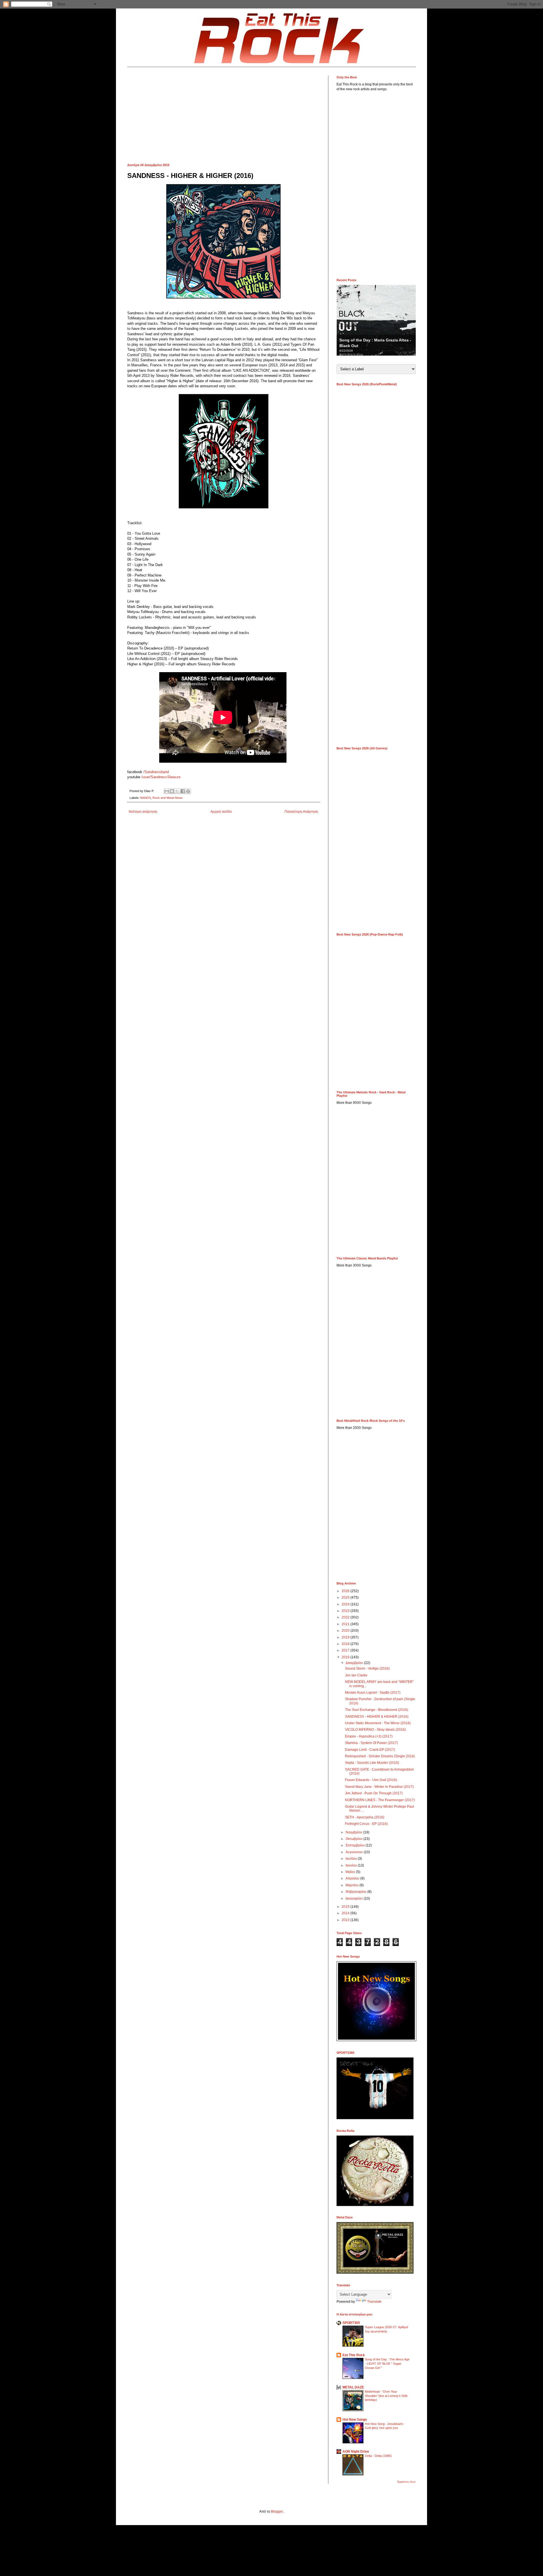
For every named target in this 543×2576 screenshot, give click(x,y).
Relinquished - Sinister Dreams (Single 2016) (380, 1756)
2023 (346, 1611)
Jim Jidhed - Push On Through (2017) (374, 1793)
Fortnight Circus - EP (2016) (366, 1824)
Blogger (277, 2512)
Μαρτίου (353, 1885)
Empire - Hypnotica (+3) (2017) (369, 1736)
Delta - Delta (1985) (378, 2456)
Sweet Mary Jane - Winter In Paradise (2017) (379, 1787)
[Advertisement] (223, 115)
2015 (346, 1907)
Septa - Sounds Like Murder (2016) (372, 1763)
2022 (346, 1617)
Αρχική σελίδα (221, 812)
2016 (346, 1657)
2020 (346, 1631)
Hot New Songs (355, 2420)
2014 (346, 1913)
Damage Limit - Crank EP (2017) (370, 1750)
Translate (374, 2302)
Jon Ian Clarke (356, 1675)
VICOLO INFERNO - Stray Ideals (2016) (375, 1730)
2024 (346, 1604)
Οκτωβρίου (355, 1839)
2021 (346, 1624)
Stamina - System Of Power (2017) (371, 1743)
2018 (346, 1644)
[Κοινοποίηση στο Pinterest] (188, 791)
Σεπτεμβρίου (356, 1845)
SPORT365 (351, 2323)
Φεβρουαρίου (356, 1892)
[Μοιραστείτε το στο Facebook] (183, 791)
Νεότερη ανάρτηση (143, 812)
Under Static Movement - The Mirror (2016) (378, 1723)
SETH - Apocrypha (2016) (365, 1817)
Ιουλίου (352, 1859)
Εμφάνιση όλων (407, 2482)
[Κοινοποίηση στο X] (177, 791)
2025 (346, 1597)
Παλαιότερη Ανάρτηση (301, 812)
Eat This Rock (354, 2355)
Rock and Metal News (168, 798)
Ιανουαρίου (355, 1898)
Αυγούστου (355, 1852)
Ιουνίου (352, 1865)
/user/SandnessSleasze (160, 777)
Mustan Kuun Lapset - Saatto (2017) (373, 1693)
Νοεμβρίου (354, 1832)
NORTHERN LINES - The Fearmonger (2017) (380, 1800)
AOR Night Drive (356, 2452)
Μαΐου (351, 1872)
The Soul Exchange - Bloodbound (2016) (377, 1710)
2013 (346, 1920)
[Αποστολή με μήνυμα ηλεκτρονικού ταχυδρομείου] (167, 791)
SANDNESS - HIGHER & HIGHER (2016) (377, 1717)
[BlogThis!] (172, 791)
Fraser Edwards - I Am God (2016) (371, 1780)
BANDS (146, 798)
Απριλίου (353, 1878)
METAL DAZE (353, 2387)
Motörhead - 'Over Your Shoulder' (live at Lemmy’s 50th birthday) (386, 2396)
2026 (346, 1591)
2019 (346, 1637)
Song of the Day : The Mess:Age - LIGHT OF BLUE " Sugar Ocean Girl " (387, 2364)
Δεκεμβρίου (355, 1663)
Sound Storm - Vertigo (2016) (367, 1668)
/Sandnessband (156, 772)
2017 (346, 1650)
